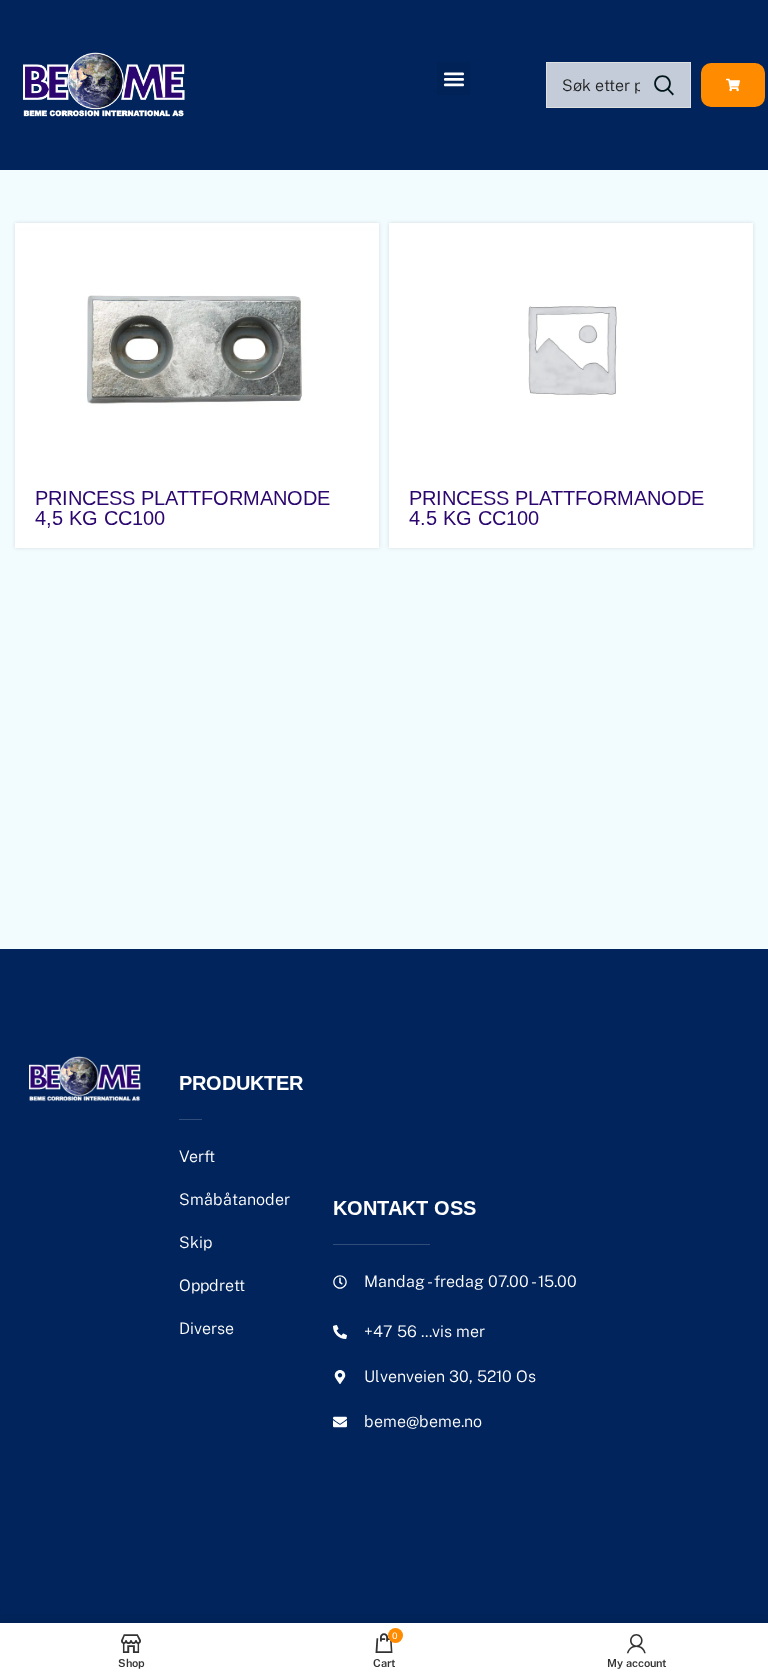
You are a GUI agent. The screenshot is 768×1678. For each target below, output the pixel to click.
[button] (453, 78)
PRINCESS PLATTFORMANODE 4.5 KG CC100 (556, 508)
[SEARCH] (664, 85)
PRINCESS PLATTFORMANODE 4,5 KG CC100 (182, 508)
